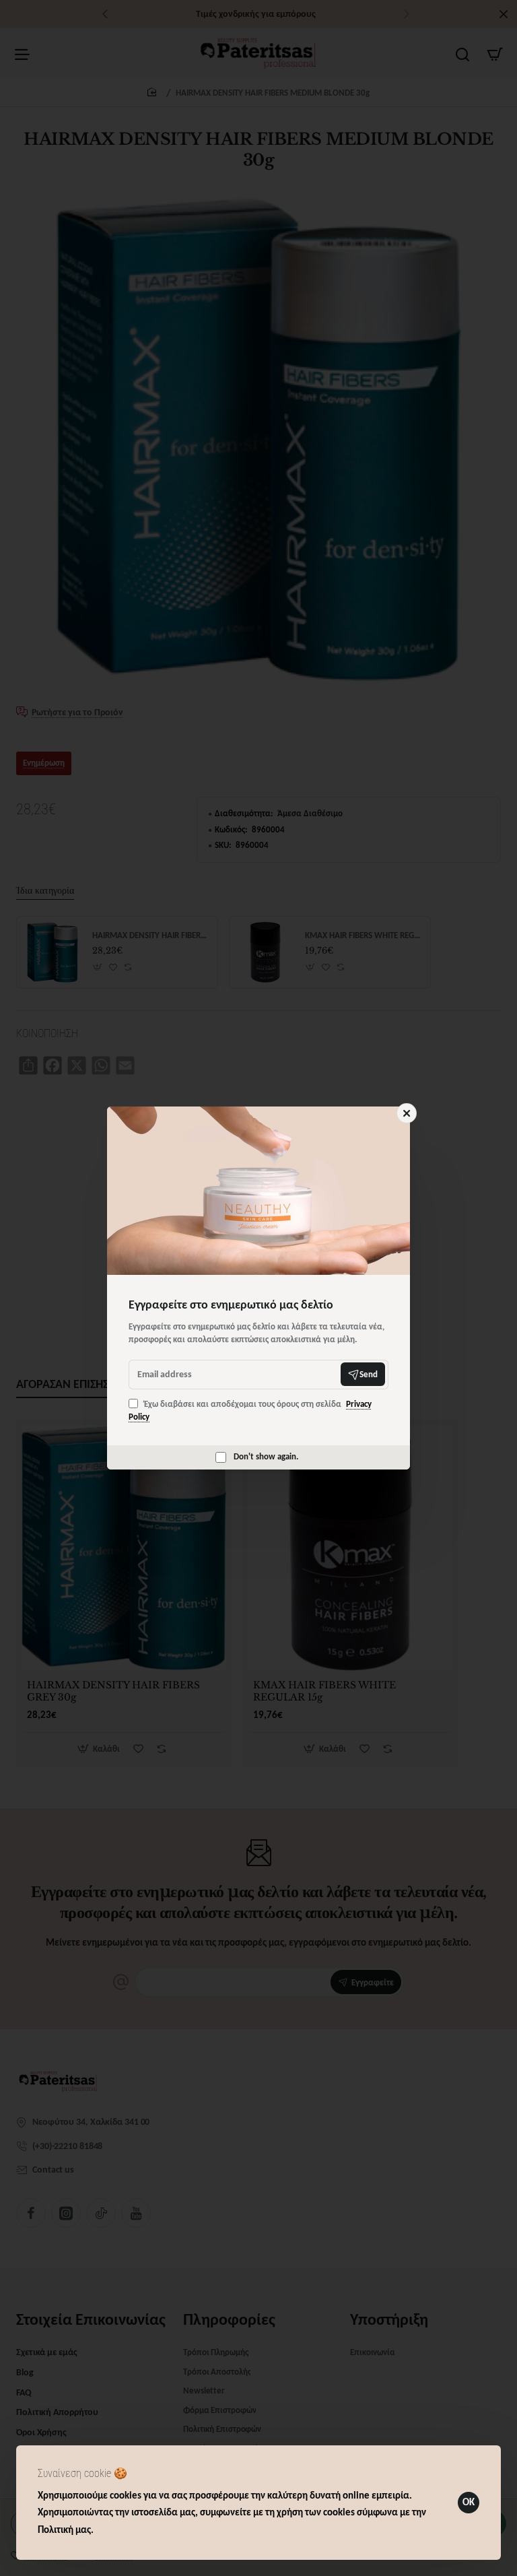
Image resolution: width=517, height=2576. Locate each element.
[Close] (407, 1113)
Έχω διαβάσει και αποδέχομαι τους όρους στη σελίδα (250, 1411)
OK (469, 2502)
